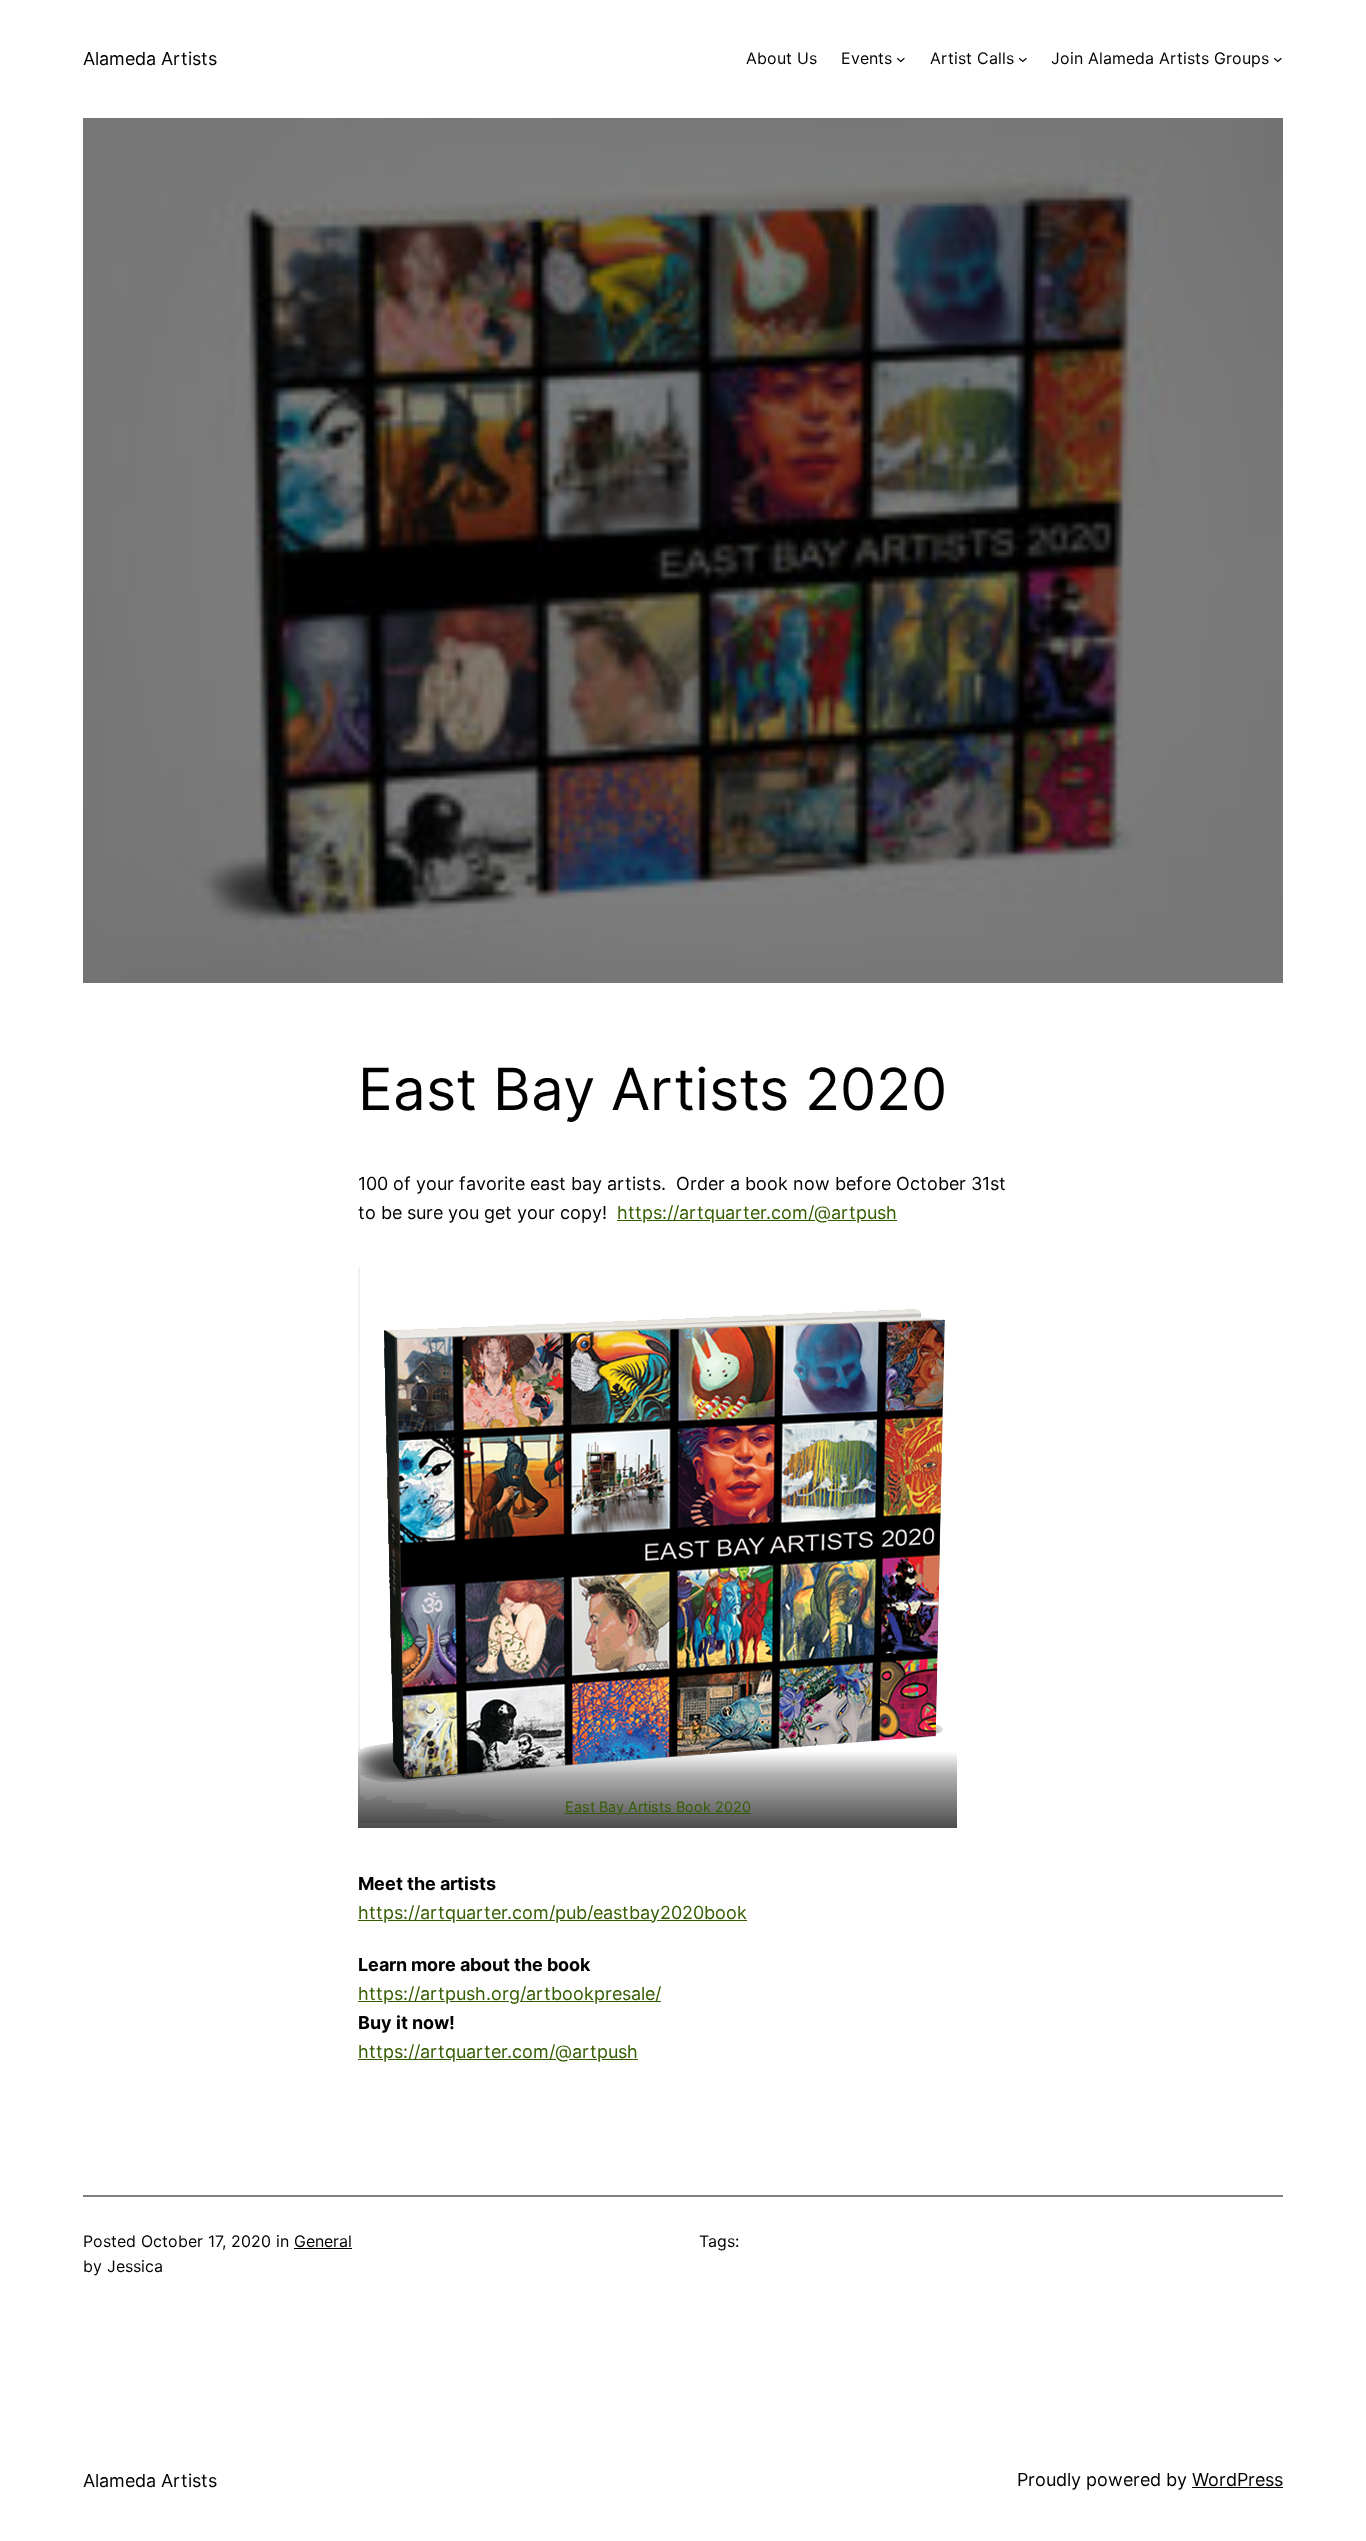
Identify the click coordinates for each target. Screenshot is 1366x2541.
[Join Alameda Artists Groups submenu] (1278, 59)
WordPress (1237, 2479)
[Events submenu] (901, 59)
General (323, 2241)
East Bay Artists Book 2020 (658, 1806)
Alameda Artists (150, 58)
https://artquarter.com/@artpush (757, 1212)
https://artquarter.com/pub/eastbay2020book (552, 1912)
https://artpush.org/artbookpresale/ (509, 1993)
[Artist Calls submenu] (1023, 59)
